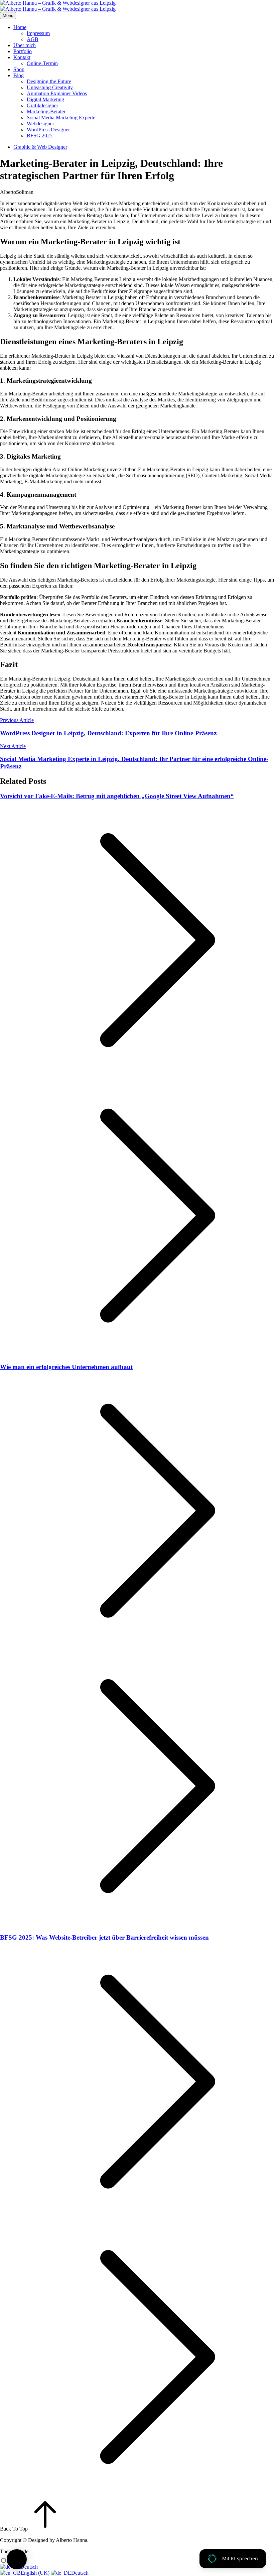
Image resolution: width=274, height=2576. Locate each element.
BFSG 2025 (40, 136)
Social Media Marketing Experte (61, 117)
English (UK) (36, 2573)
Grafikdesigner (42, 105)
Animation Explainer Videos (57, 93)
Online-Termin (42, 63)
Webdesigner (40, 124)
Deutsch (80, 2573)
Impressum (38, 33)
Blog (19, 75)
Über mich (25, 45)
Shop (19, 69)
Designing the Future (49, 81)
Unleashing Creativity (50, 87)
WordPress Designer (48, 130)
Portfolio (23, 51)
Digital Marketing (45, 99)
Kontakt (22, 57)
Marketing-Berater (46, 111)
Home (20, 27)
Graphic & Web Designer (40, 147)
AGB (33, 39)
